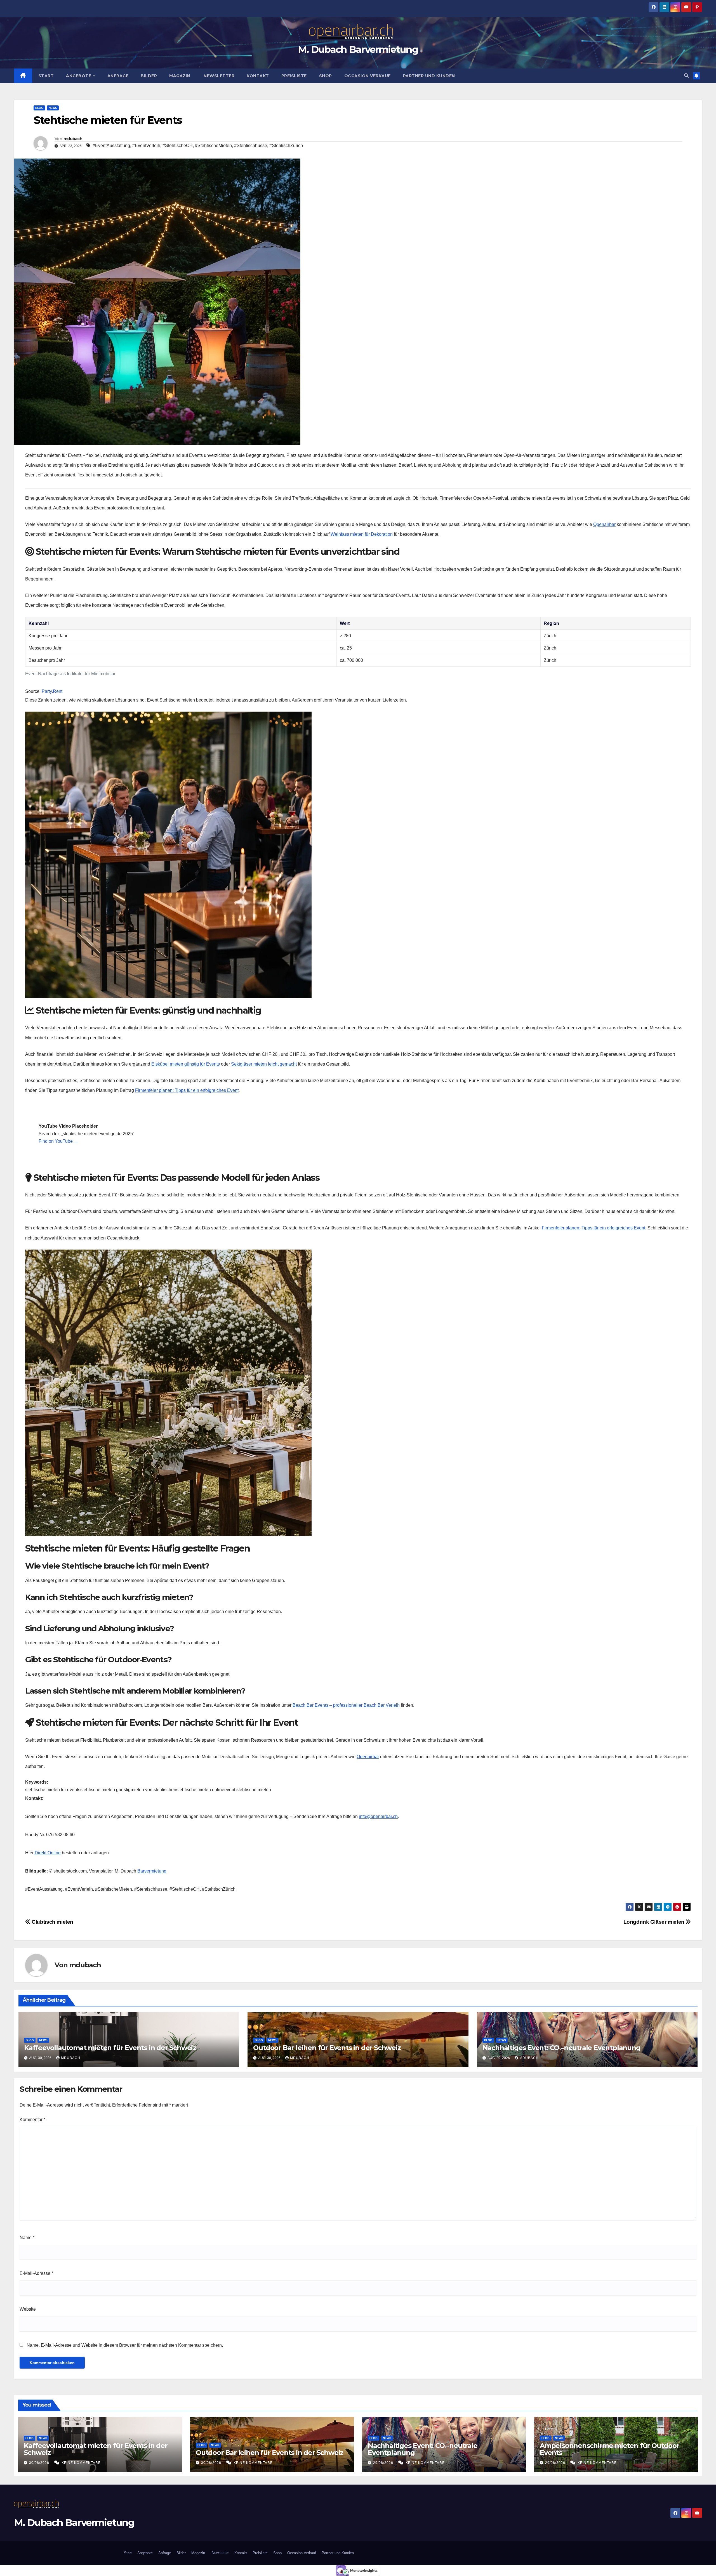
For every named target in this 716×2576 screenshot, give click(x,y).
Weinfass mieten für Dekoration (362, 534)
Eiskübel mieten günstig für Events (186, 1064)
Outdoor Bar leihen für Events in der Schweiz (327, 2048)
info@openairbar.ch (378, 1816)
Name (27, 2238)
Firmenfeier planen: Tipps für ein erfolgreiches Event (187, 1090)
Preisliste (294, 76)
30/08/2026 (40, 2463)
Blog (39, 108)
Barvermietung (152, 1871)
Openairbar (604, 524)
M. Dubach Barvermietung (358, 49)
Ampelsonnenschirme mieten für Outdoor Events (610, 2449)
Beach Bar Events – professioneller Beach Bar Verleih (346, 1705)
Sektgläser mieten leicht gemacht (264, 1064)
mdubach (73, 139)
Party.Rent (52, 691)
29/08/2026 (384, 2463)
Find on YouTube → (58, 1141)
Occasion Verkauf (368, 76)
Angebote (79, 76)
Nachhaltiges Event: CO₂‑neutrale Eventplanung (561, 2048)
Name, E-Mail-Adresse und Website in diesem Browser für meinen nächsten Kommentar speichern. (125, 2345)
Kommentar (32, 2120)
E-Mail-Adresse (36, 2273)
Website (28, 2309)
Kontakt (258, 76)
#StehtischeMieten (213, 146)
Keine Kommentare (81, 2463)
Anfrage (118, 76)
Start (46, 76)
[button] (686, 76)
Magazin (180, 76)
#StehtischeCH (178, 146)
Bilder (149, 76)
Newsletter (219, 76)
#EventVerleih (146, 146)
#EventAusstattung (111, 146)
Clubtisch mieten (52, 1922)
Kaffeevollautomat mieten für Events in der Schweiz (110, 2048)
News (53, 108)
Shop (326, 76)
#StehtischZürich (286, 146)
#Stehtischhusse (251, 146)
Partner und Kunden (429, 76)
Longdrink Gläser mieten (655, 1922)
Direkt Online (47, 1853)
